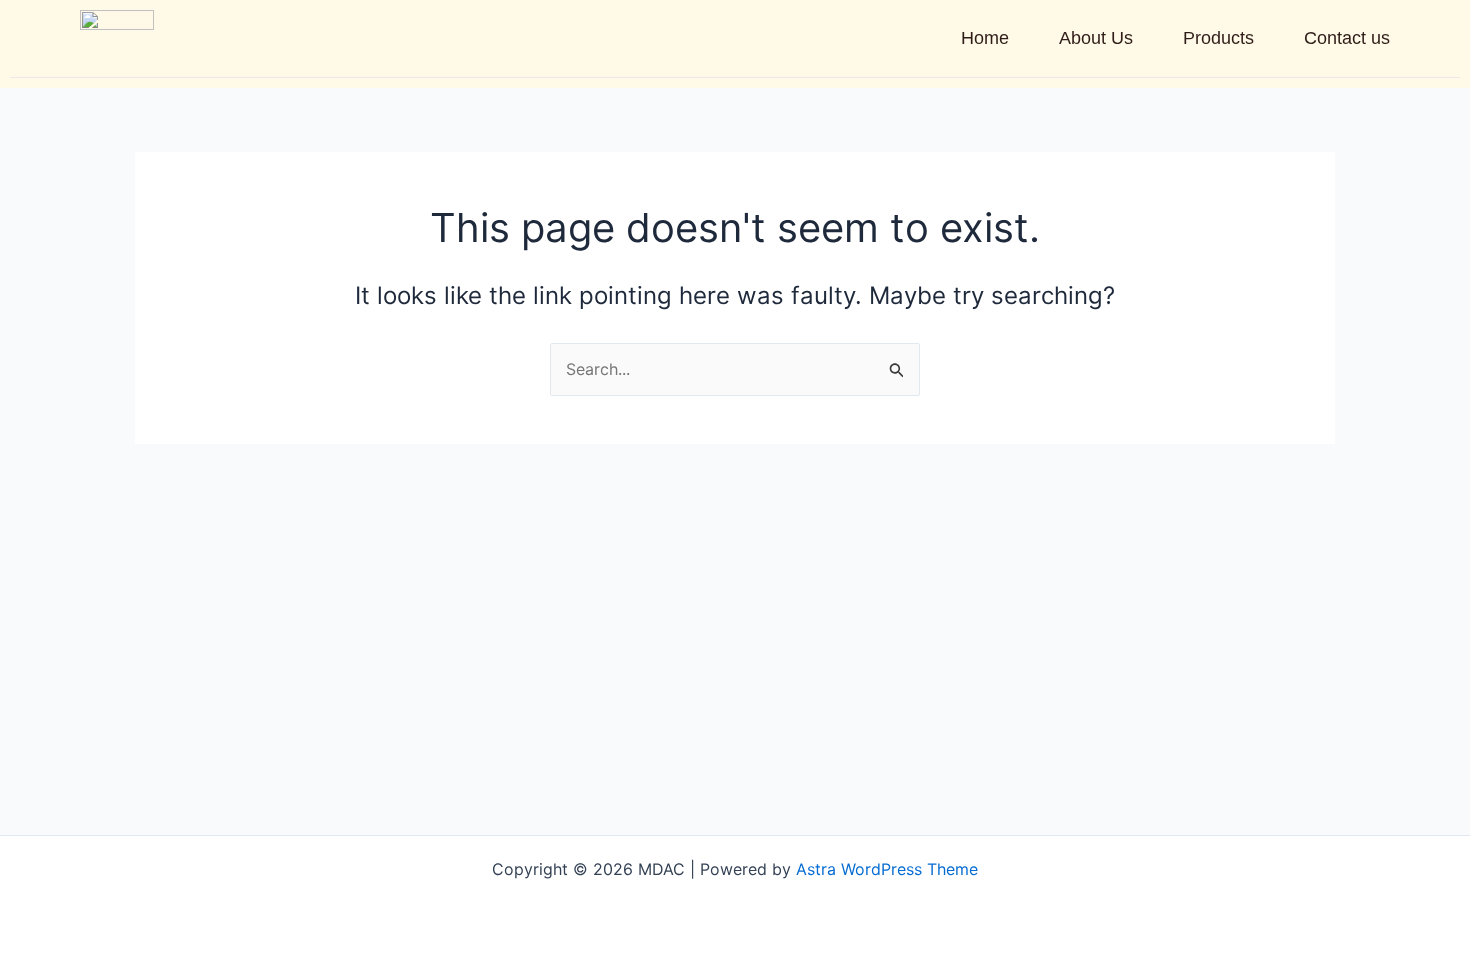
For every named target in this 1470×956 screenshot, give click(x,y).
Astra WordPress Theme (887, 869)
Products (1218, 38)
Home (985, 38)
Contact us (1347, 38)
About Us (1096, 38)
